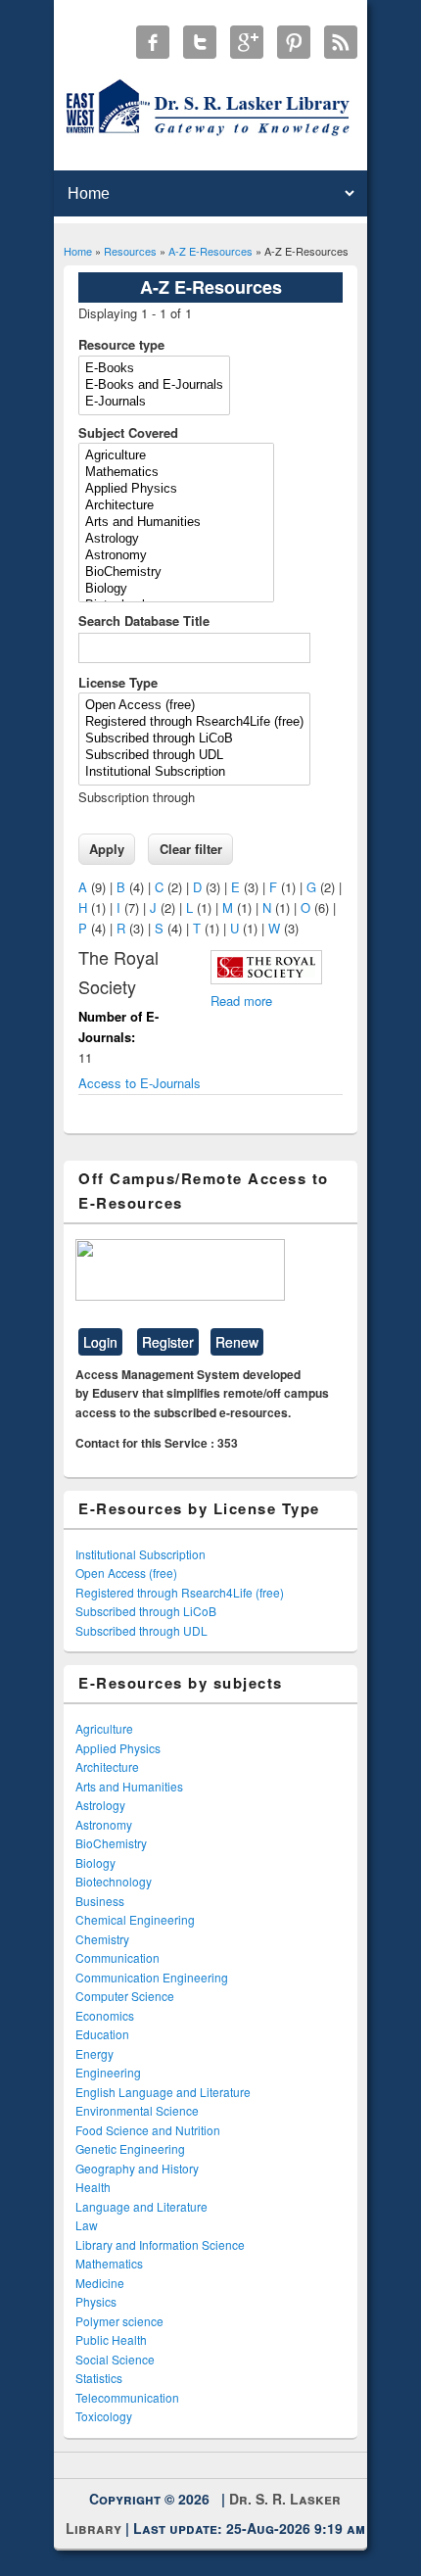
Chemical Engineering (135, 1919)
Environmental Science (137, 2110)
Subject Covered (128, 432)
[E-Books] (154, 369)
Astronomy (104, 1824)
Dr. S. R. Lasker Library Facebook (153, 42)
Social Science (115, 2359)
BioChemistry (111, 1843)
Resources (130, 251)
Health (93, 2187)
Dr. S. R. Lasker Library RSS (341, 42)
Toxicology (104, 2416)
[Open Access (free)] (194, 706)
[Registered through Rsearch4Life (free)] (194, 722)
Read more (241, 1001)
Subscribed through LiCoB (146, 1611)
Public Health (111, 2339)
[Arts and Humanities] (176, 523)
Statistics (99, 2378)
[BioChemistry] (176, 572)
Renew (237, 1342)
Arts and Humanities (129, 1786)
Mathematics (109, 2263)
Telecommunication (127, 2397)
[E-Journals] (154, 402)
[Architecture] (176, 506)
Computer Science (125, 1996)
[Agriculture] (176, 456)
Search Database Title (144, 620)
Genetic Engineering (130, 2148)
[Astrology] (176, 539)
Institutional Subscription (140, 1554)
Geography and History (137, 2168)
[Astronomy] (176, 556)
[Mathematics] (176, 473)
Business (100, 1901)
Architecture (107, 1766)
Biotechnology (114, 1881)
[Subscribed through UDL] (194, 756)
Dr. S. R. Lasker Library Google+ (247, 42)
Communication (117, 1957)
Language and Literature (141, 2206)
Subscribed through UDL (141, 1630)
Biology (95, 1862)
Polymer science (119, 2321)
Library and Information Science (160, 2244)
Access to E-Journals (140, 1083)
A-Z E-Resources (210, 251)
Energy (94, 2053)
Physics (96, 2301)
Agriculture (104, 1728)
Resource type (121, 344)
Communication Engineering (152, 1977)
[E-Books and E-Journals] (154, 385)
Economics (105, 2015)
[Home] (211, 135)
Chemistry (102, 1939)
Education (102, 2034)
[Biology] (176, 589)
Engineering (108, 2072)
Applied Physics (118, 1748)
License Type (118, 682)
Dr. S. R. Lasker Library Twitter (200, 42)
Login (100, 1342)
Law (87, 2225)
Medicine (100, 2283)
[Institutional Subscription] (194, 772)
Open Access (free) (126, 1573)
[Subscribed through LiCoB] (194, 739)
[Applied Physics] (176, 489)
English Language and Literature (163, 2092)
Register (168, 1342)
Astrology (100, 1805)
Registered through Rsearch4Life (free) (180, 1592)
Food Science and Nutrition (148, 2130)
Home (78, 251)
